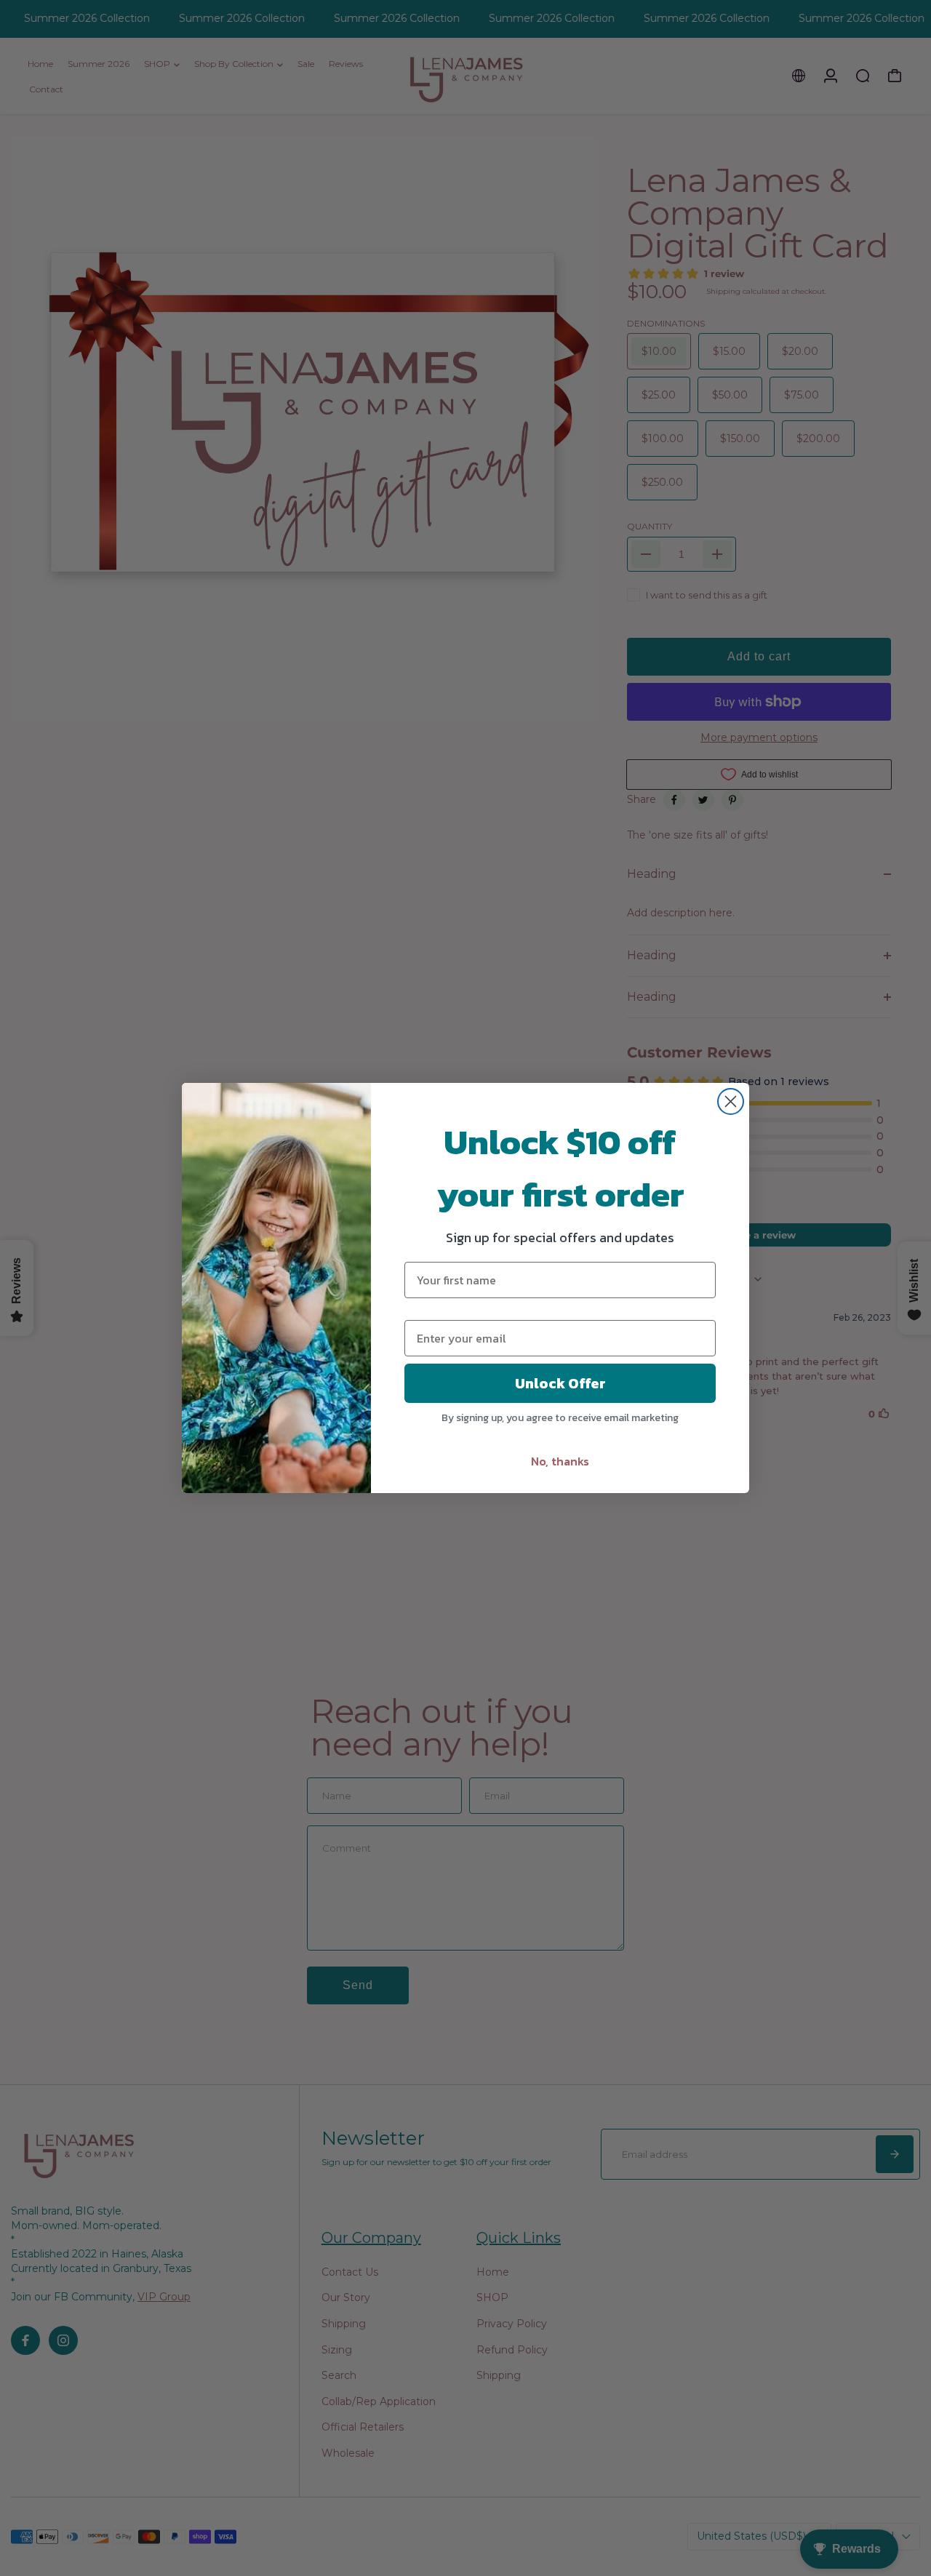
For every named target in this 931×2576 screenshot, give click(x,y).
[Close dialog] (731, 1101)
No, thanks (560, 1461)
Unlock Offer (560, 1383)
